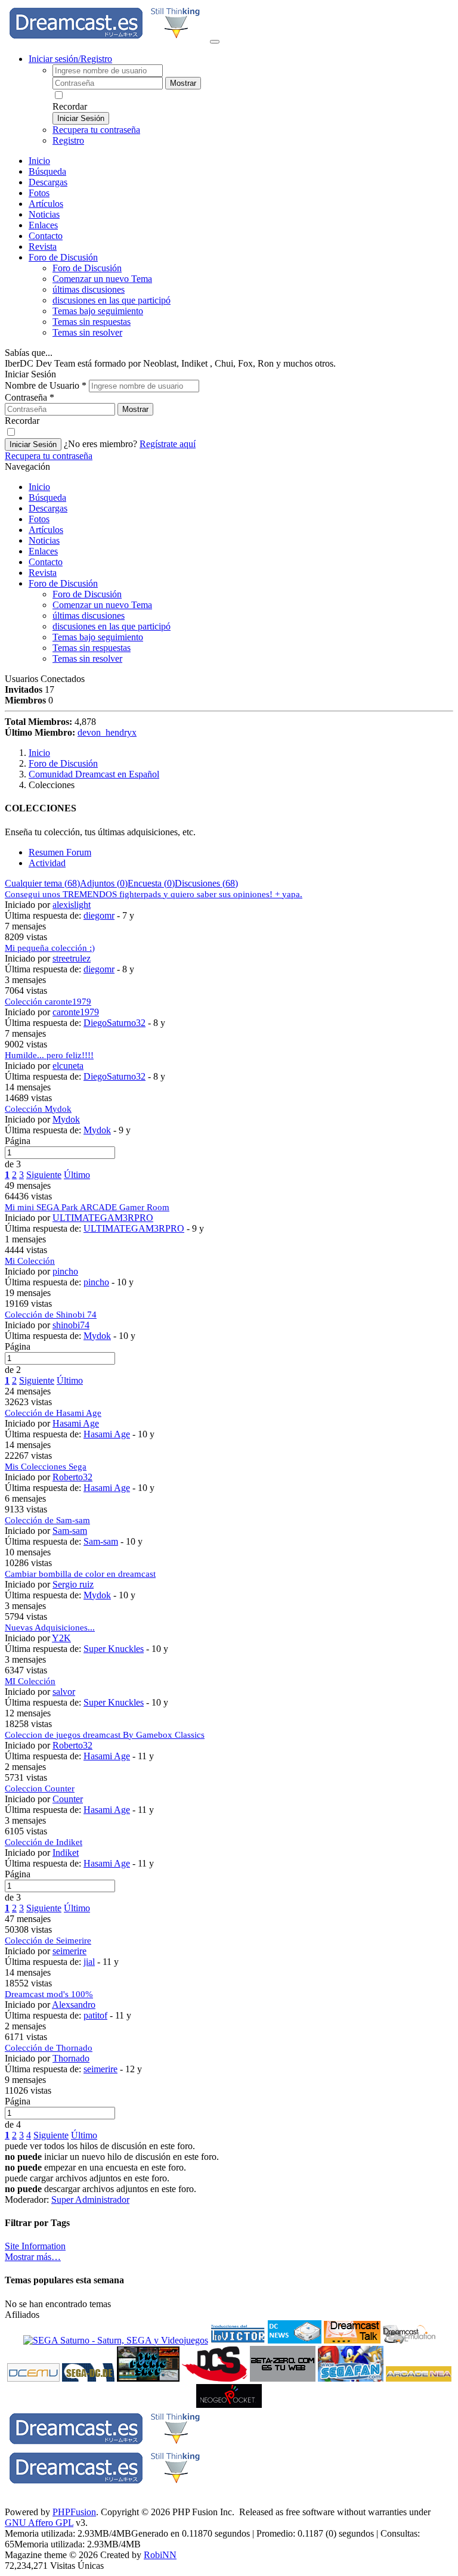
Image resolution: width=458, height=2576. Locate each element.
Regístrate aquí (168, 444)
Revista (43, 247)
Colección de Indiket (44, 1842)
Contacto (46, 236)
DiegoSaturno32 (114, 1023)
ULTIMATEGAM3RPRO (103, 1218)
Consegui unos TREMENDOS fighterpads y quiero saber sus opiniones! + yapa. (154, 894)
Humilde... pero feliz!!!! (49, 1055)
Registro (68, 140)
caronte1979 (76, 1012)
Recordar (70, 106)
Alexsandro (74, 2005)
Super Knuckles (114, 1649)
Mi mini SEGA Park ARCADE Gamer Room (87, 1207)
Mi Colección (30, 1261)
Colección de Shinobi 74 (51, 1315)
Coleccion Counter (40, 1788)
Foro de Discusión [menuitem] (87, 268)
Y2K (61, 1638)
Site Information (35, 2246)
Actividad (47, 863)
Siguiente (44, 1175)
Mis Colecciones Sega (46, 1467)
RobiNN (160, 2555)
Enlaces (43, 225)
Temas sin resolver (87, 332)
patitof (95, 2015)
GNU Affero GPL (39, 2523)
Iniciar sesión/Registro (70, 59)
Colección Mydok (38, 1109)
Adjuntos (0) (104, 883)
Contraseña (30, 397)
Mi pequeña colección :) (50, 948)
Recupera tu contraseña (96, 130)
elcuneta (68, 1066)
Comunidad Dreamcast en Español (94, 774)
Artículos (46, 204)
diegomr (99, 915)
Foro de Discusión (63, 583)
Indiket (66, 1853)
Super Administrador (90, 2200)
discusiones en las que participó (112, 300)
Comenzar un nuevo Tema (102, 279)
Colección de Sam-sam (47, 1520)
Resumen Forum (60, 852)
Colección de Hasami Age (53, 1413)
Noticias (44, 214)
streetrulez (72, 958)
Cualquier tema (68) (42, 883)
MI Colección (30, 1681)
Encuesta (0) (151, 883)
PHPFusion (74, 2512)
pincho (65, 1271)
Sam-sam (70, 1531)
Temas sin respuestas (92, 322)
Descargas (48, 182)
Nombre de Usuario (46, 385)
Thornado (71, 2058)
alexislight (72, 905)
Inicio (39, 161)
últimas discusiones (89, 289)
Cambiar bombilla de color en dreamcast (80, 1574)
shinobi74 (71, 1325)
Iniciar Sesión (81, 118)
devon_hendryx (107, 732)
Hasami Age (76, 1423)
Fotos (39, 193)
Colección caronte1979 (48, 1002)
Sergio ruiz (73, 1584)
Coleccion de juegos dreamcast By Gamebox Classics (105, 1735)
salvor (64, 1692)
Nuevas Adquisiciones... (50, 1628)
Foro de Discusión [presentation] (63, 257)
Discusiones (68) (206, 883)
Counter (68, 1799)
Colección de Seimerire (48, 1940)
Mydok (66, 1119)
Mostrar (183, 83)
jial (89, 1962)
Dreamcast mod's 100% (49, 1994)
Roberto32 (72, 1477)
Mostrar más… (33, 2257)
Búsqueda (47, 171)
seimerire (69, 1951)
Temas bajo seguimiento (98, 311)
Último (77, 1175)
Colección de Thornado (49, 2048)
